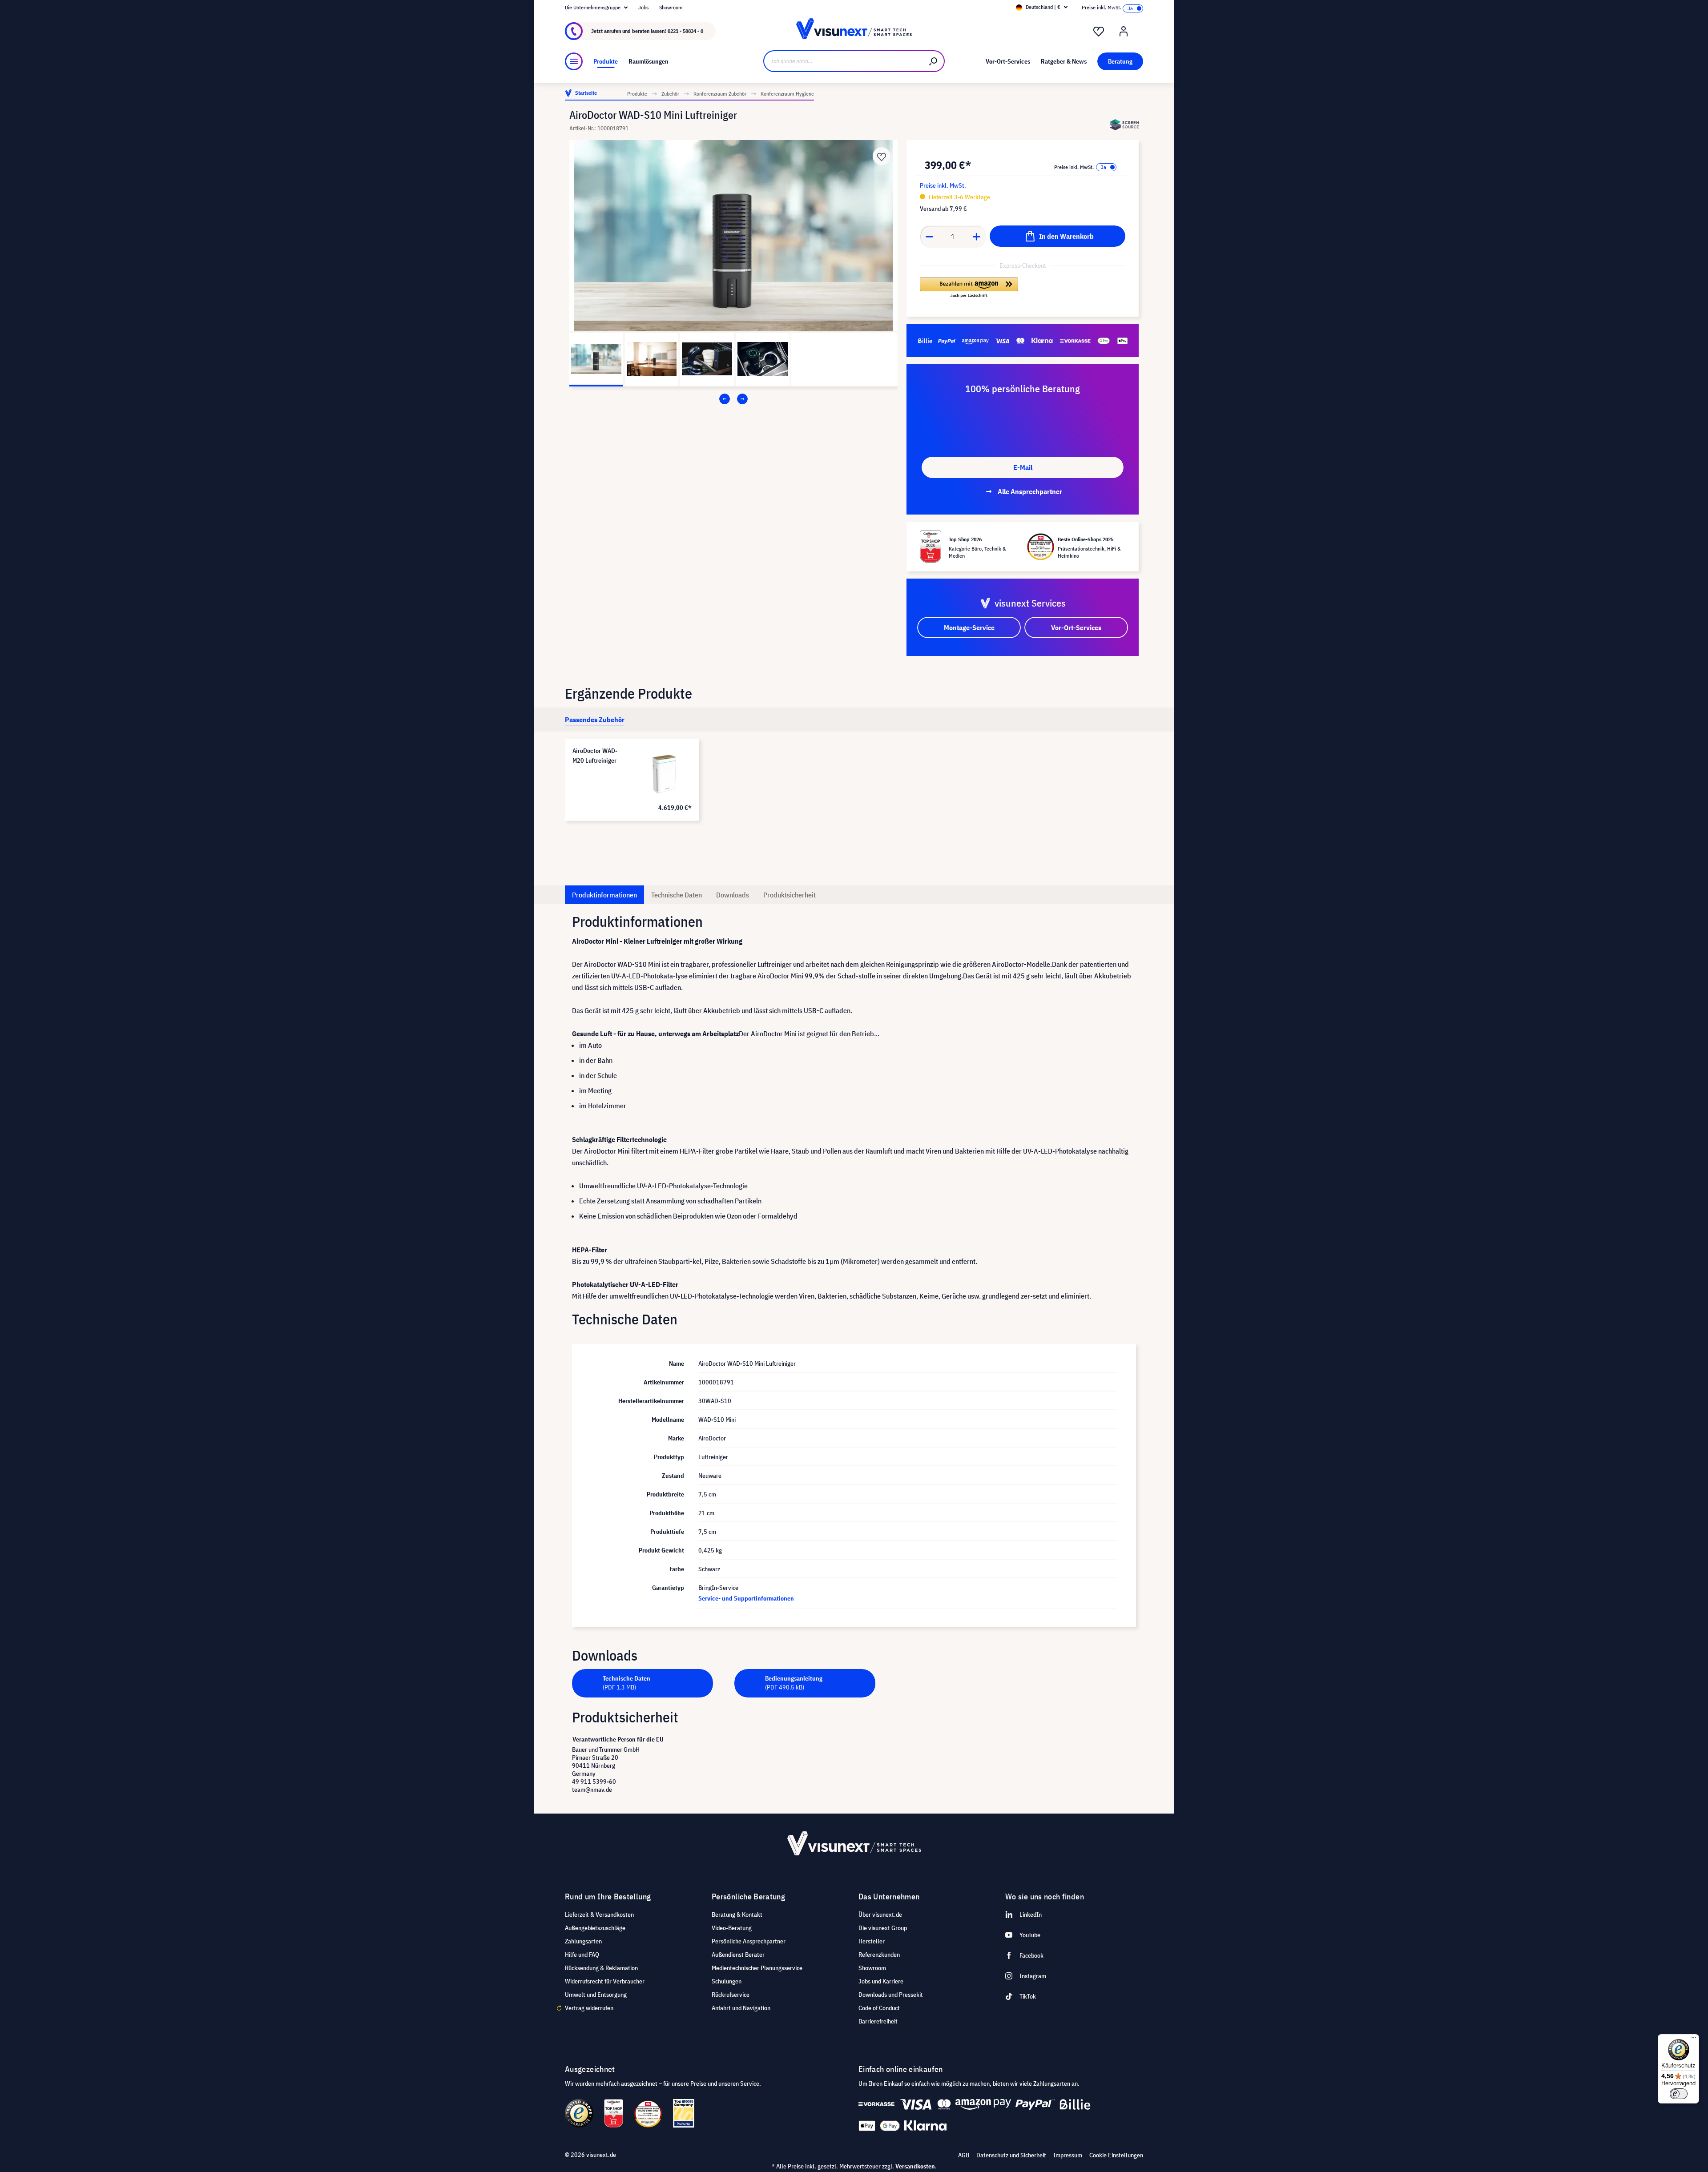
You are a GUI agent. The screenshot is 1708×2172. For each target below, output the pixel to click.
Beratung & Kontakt (737, 1915)
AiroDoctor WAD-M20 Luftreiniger (595, 756)
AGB (964, 2155)
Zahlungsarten (583, 1941)
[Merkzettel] (1099, 32)
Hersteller (872, 1941)
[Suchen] (934, 61)
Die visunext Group (883, 1928)
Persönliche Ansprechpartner (749, 1941)
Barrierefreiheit (878, 2021)
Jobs (643, 7)
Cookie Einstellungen (1116, 2155)
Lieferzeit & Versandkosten (599, 1915)
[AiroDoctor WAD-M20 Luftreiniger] (664, 774)
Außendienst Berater (738, 1955)
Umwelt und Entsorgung (596, 1995)
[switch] (1679, 2094)
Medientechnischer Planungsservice (757, 1968)
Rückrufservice (731, 1995)
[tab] (595, 720)
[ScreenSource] (1124, 125)
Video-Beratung (732, 1928)
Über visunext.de (880, 1915)
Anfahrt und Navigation (741, 2008)
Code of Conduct (879, 2008)
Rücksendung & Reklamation (601, 1968)
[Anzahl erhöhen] (977, 237)
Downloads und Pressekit (891, 1995)
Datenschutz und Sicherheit (1011, 2155)
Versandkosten (915, 2166)
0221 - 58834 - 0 (685, 31)
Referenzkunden (879, 1955)
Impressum (1068, 2155)
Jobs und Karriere (881, 1981)
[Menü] (574, 61)
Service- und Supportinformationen (746, 1598)
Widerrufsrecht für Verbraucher (605, 1981)
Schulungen (727, 1981)
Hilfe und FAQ (582, 1955)
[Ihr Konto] (1124, 32)
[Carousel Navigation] (733, 399)
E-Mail (1023, 467)
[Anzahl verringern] (929, 237)
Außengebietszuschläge (595, 1928)
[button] (969, 288)
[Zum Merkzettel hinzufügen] (882, 156)
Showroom (671, 7)
